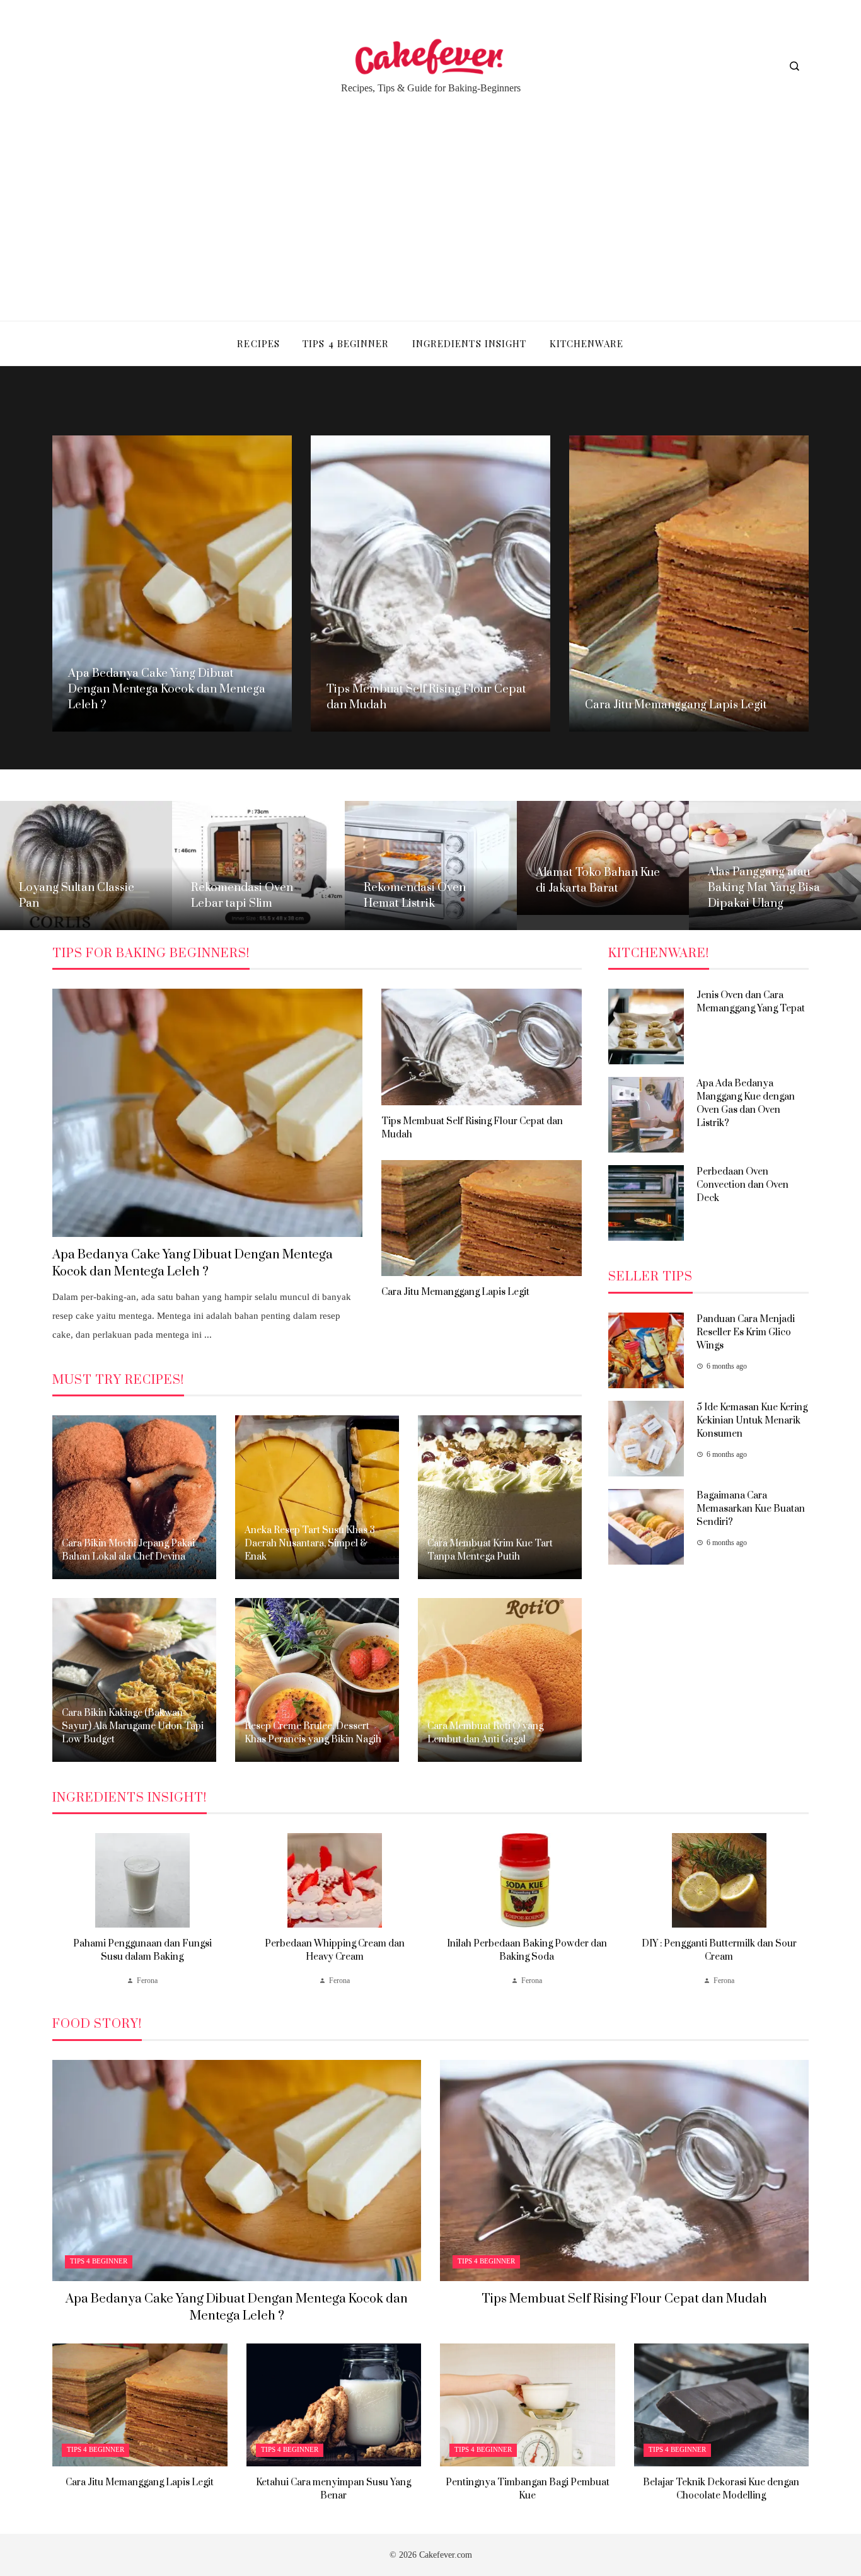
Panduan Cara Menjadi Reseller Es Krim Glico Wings (746, 1332)
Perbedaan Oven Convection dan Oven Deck (743, 1185)
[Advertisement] (430, 201)
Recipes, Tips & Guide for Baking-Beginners (431, 88)
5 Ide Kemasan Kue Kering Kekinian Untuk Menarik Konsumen (752, 1421)
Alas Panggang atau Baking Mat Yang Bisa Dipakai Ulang (764, 888)
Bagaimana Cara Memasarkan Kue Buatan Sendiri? (751, 1509)
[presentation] (62, 1911)
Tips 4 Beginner (99, 2261)
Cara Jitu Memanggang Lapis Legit (455, 1292)
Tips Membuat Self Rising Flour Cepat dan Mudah (624, 2299)
